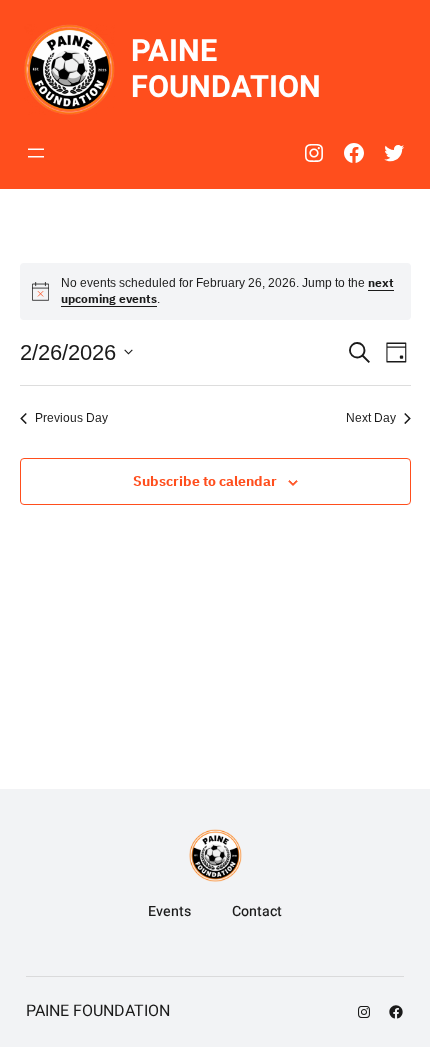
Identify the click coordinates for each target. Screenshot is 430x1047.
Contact (257, 911)
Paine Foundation (226, 69)
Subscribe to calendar (205, 481)
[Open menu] (36, 153)
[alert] (215, 291)
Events (169, 911)
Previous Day (71, 418)
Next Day (371, 418)
